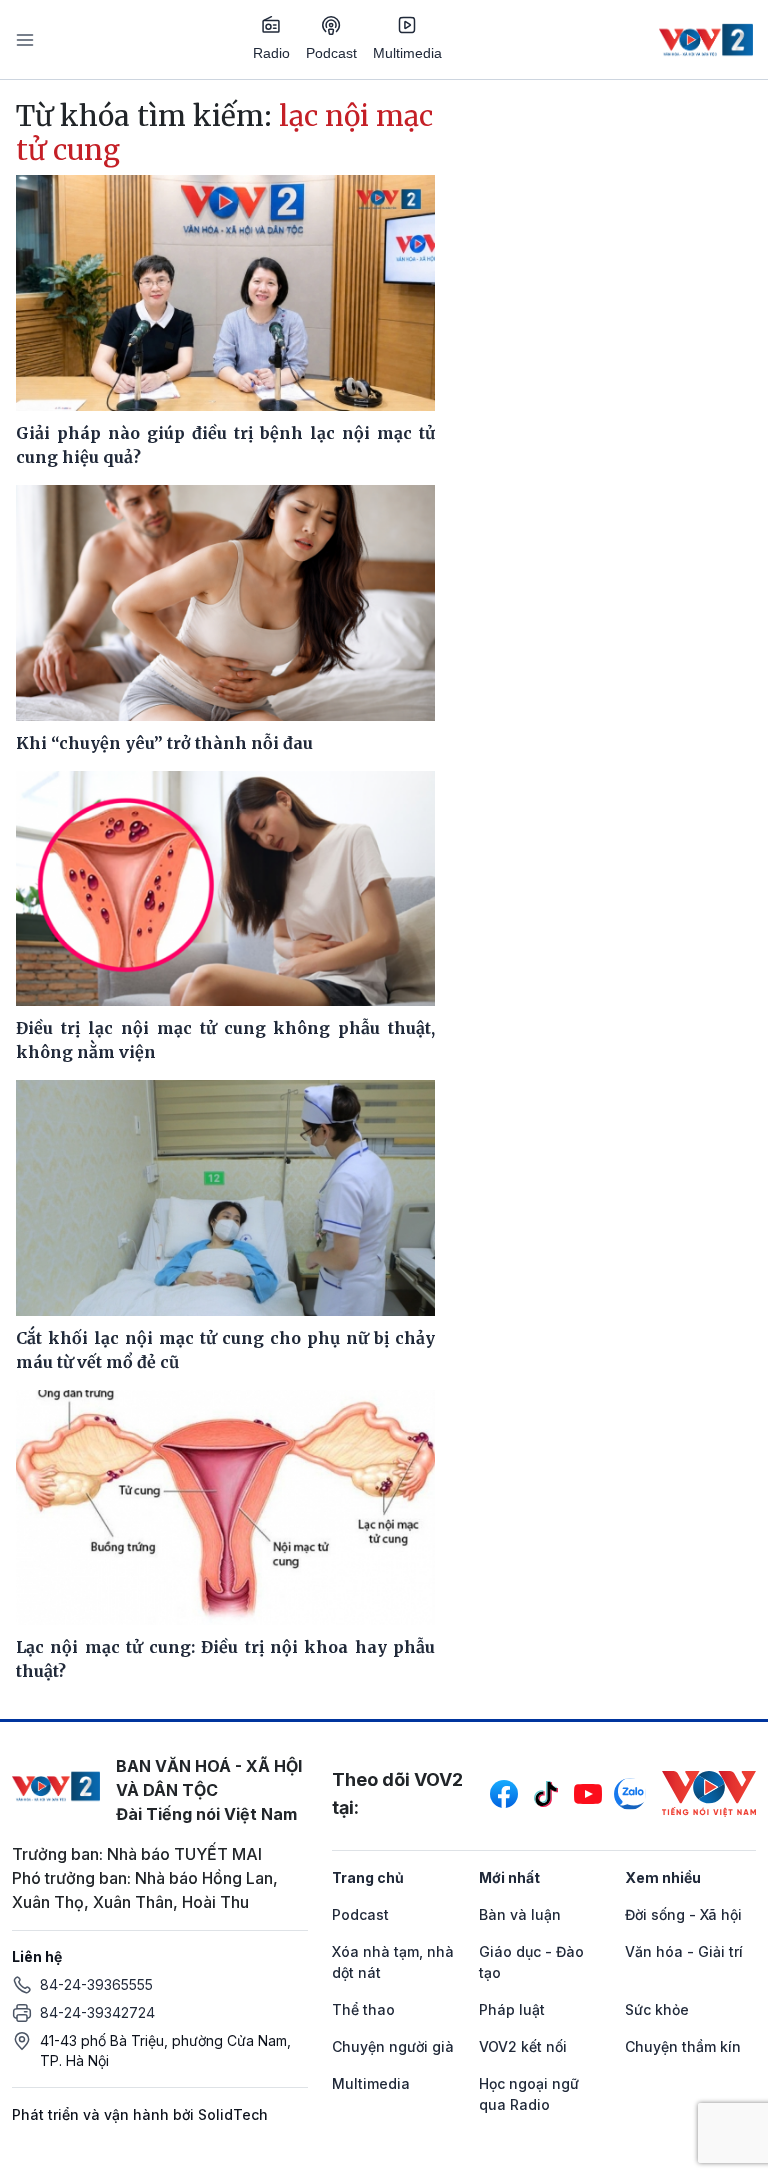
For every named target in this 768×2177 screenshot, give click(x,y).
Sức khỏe (657, 2009)
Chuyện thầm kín (683, 2046)
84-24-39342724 (97, 2012)
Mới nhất (509, 1877)
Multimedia (407, 53)
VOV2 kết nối (523, 2046)
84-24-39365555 (96, 1984)
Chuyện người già (393, 2046)
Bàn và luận (520, 1914)
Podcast (331, 53)
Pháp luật (512, 2009)
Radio (271, 53)
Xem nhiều (663, 1877)
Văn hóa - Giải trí (684, 1951)
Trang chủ (368, 1877)
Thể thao (363, 2009)
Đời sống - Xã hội (683, 1914)
